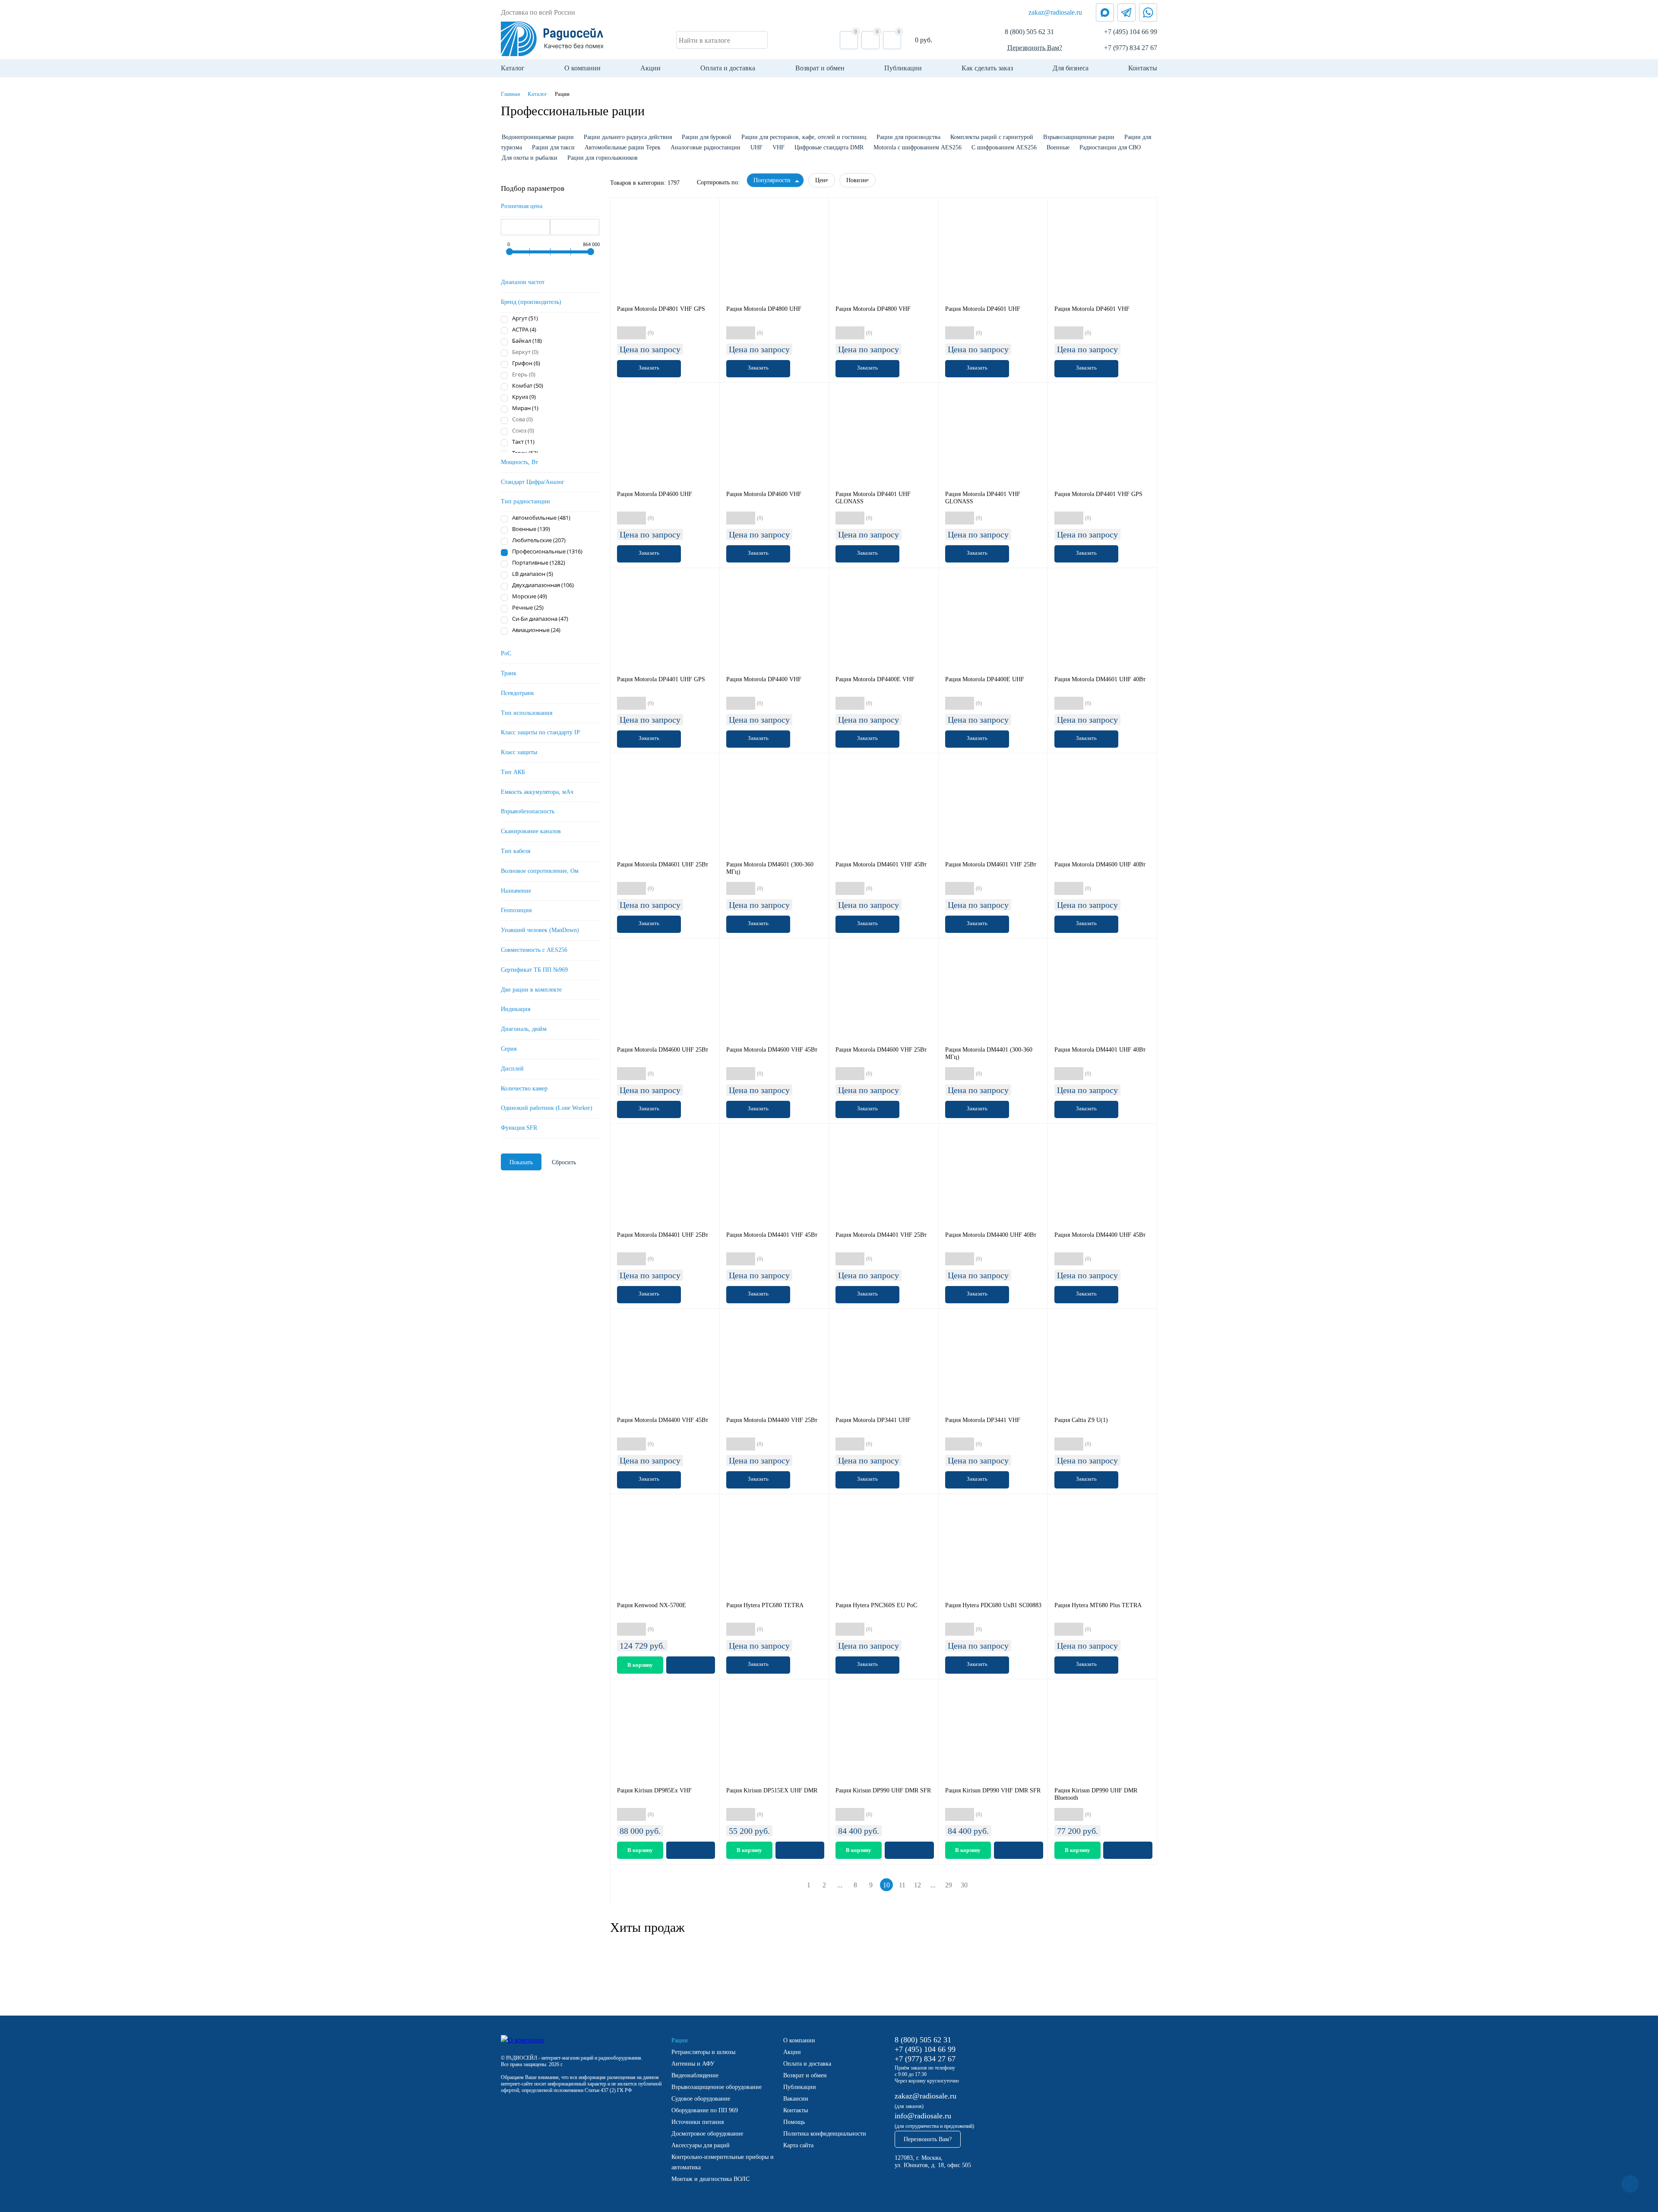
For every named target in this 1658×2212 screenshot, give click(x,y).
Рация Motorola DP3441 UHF (873, 1420)
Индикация (516, 1009)
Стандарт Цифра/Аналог (533, 482)
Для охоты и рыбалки (530, 158)
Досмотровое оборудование (707, 2134)
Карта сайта (798, 2145)
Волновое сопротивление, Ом (540, 871)
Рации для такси (553, 147)
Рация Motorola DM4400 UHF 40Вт (991, 1235)
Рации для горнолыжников (603, 158)
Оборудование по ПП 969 (705, 2110)
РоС (506, 653)
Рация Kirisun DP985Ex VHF (654, 1790)
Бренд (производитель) (531, 302)
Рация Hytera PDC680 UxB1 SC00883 (993, 1605)
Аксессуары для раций (701, 2145)
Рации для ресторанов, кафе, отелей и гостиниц (804, 137)
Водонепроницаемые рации (538, 137)
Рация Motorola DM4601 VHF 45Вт (881, 864)
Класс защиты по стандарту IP (540, 732)
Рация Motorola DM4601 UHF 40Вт (1100, 679)
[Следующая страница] (978, 1885)
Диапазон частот (523, 282)
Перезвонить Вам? (1035, 48)
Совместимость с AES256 (534, 950)
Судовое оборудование (701, 2099)
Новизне (857, 180)
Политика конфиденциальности (825, 2134)
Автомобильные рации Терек (623, 147)
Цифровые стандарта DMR (829, 147)
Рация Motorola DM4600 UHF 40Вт (1100, 864)
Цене (822, 180)
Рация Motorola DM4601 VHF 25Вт (991, 864)
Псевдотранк (517, 693)
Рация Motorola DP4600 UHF (655, 494)
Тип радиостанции (525, 501)
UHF (756, 147)
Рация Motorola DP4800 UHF (764, 309)
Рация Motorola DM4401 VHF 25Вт (881, 1235)
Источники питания (698, 2122)
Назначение (516, 891)
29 (949, 1885)
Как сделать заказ (987, 68)
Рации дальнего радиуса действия (628, 137)
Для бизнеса (1071, 68)
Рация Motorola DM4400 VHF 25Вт (772, 1420)
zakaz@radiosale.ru (1055, 12)
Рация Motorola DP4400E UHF (985, 679)
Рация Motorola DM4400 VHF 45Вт (663, 1420)
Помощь (794, 2122)
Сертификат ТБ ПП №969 (534, 970)
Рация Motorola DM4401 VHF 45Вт (772, 1235)
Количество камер (524, 1089)
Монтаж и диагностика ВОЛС (710, 2179)
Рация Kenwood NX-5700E (652, 1605)
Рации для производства (908, 137)
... (840, 1885)
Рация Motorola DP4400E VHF (875, 679)
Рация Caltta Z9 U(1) (1081, 1420)
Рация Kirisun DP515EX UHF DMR (772, 1790)
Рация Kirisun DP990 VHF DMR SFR (993, 1790)
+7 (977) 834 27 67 (1131, 48)
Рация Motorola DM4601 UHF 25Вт (663, 864)
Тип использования (527, 713)
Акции (650, 68)
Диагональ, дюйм (524, 1029)
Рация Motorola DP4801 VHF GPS (661, 309)
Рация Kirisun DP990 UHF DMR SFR (883, 1790)
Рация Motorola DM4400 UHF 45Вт (1100, 1235)
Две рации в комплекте (531, 990)
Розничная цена (522, 206)
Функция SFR (519, 1128)
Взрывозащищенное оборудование (717, 2087)
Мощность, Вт (519, 462)
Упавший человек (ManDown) (540, 930)
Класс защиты (519, 752)
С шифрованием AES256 (1004, 147)
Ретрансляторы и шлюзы (703, 2052)
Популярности (772, 180)
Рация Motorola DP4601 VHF (1092, 309)
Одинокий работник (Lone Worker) (547, 1108)
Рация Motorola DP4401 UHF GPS (661, 679)
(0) (651, 333)
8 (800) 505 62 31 (1029, 32)
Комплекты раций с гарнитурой (992, 137)
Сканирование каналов (531, 831)
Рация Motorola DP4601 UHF (983, 309)
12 (918, 1885)
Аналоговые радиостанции (706, 147)
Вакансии (796, 2099)
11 (902, 1885)
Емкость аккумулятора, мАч (537, 792)
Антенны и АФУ (693, 2064)
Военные (1058, 147)
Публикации (903, 68)
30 (964, 1885)
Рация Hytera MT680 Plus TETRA (1098, 1605)
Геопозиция (516, 910)
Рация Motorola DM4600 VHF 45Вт (772, 1050)
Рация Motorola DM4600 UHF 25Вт (663, 1050)
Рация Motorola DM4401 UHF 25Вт (663, 1235)
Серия (509, 1049)
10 (886, 1885)
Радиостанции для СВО (1110, 147)
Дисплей (512, 1069)
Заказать (649, 368)
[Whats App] (1148, 13)
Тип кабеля (516, 851)
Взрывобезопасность (528, 811)
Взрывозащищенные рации (1079, 137)
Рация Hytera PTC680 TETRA (765, 1605)
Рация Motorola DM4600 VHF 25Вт (881, 1050)
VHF (778, 147)
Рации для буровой (707, 137)
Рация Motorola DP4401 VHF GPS (1098, 494)
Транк (509, 673)
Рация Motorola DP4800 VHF (873, 309)
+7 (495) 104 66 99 (1131, 32)
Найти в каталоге (704, 40)
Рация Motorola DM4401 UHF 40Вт (1100, 1050)
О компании (582, 68)
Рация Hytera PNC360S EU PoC (876, 1605)
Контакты (1143, 68)
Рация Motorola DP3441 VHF (983, 1420)
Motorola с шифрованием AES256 (918, 147)
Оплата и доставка (728, 68)
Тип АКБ (513, 772)
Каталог (513, 68)
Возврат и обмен (820, 68)
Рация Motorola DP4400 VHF (764, 679)
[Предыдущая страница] (796, 1885)
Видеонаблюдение (695, 2075)
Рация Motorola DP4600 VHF (764, 494)
